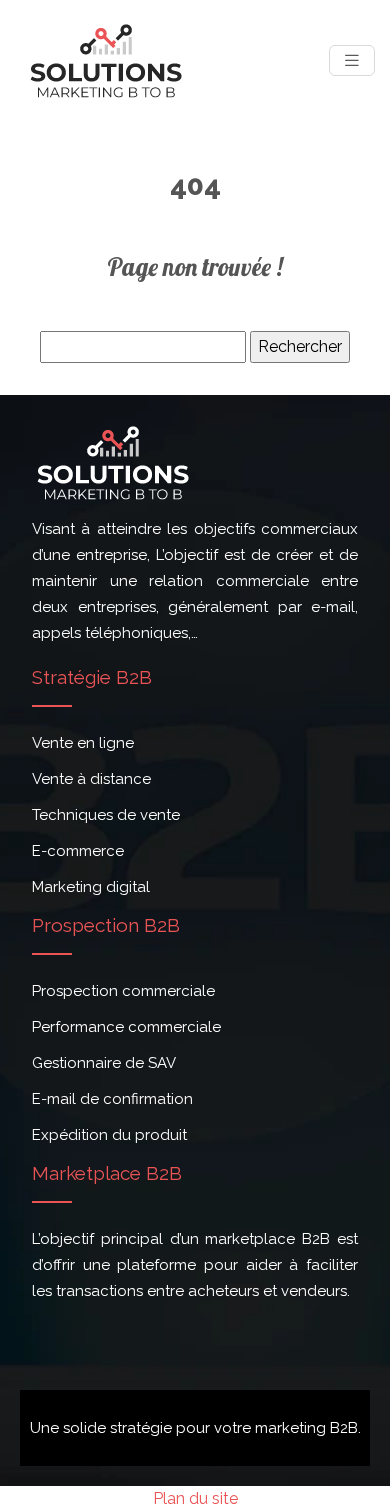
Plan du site (195, 1498)
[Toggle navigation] (352, 60)
